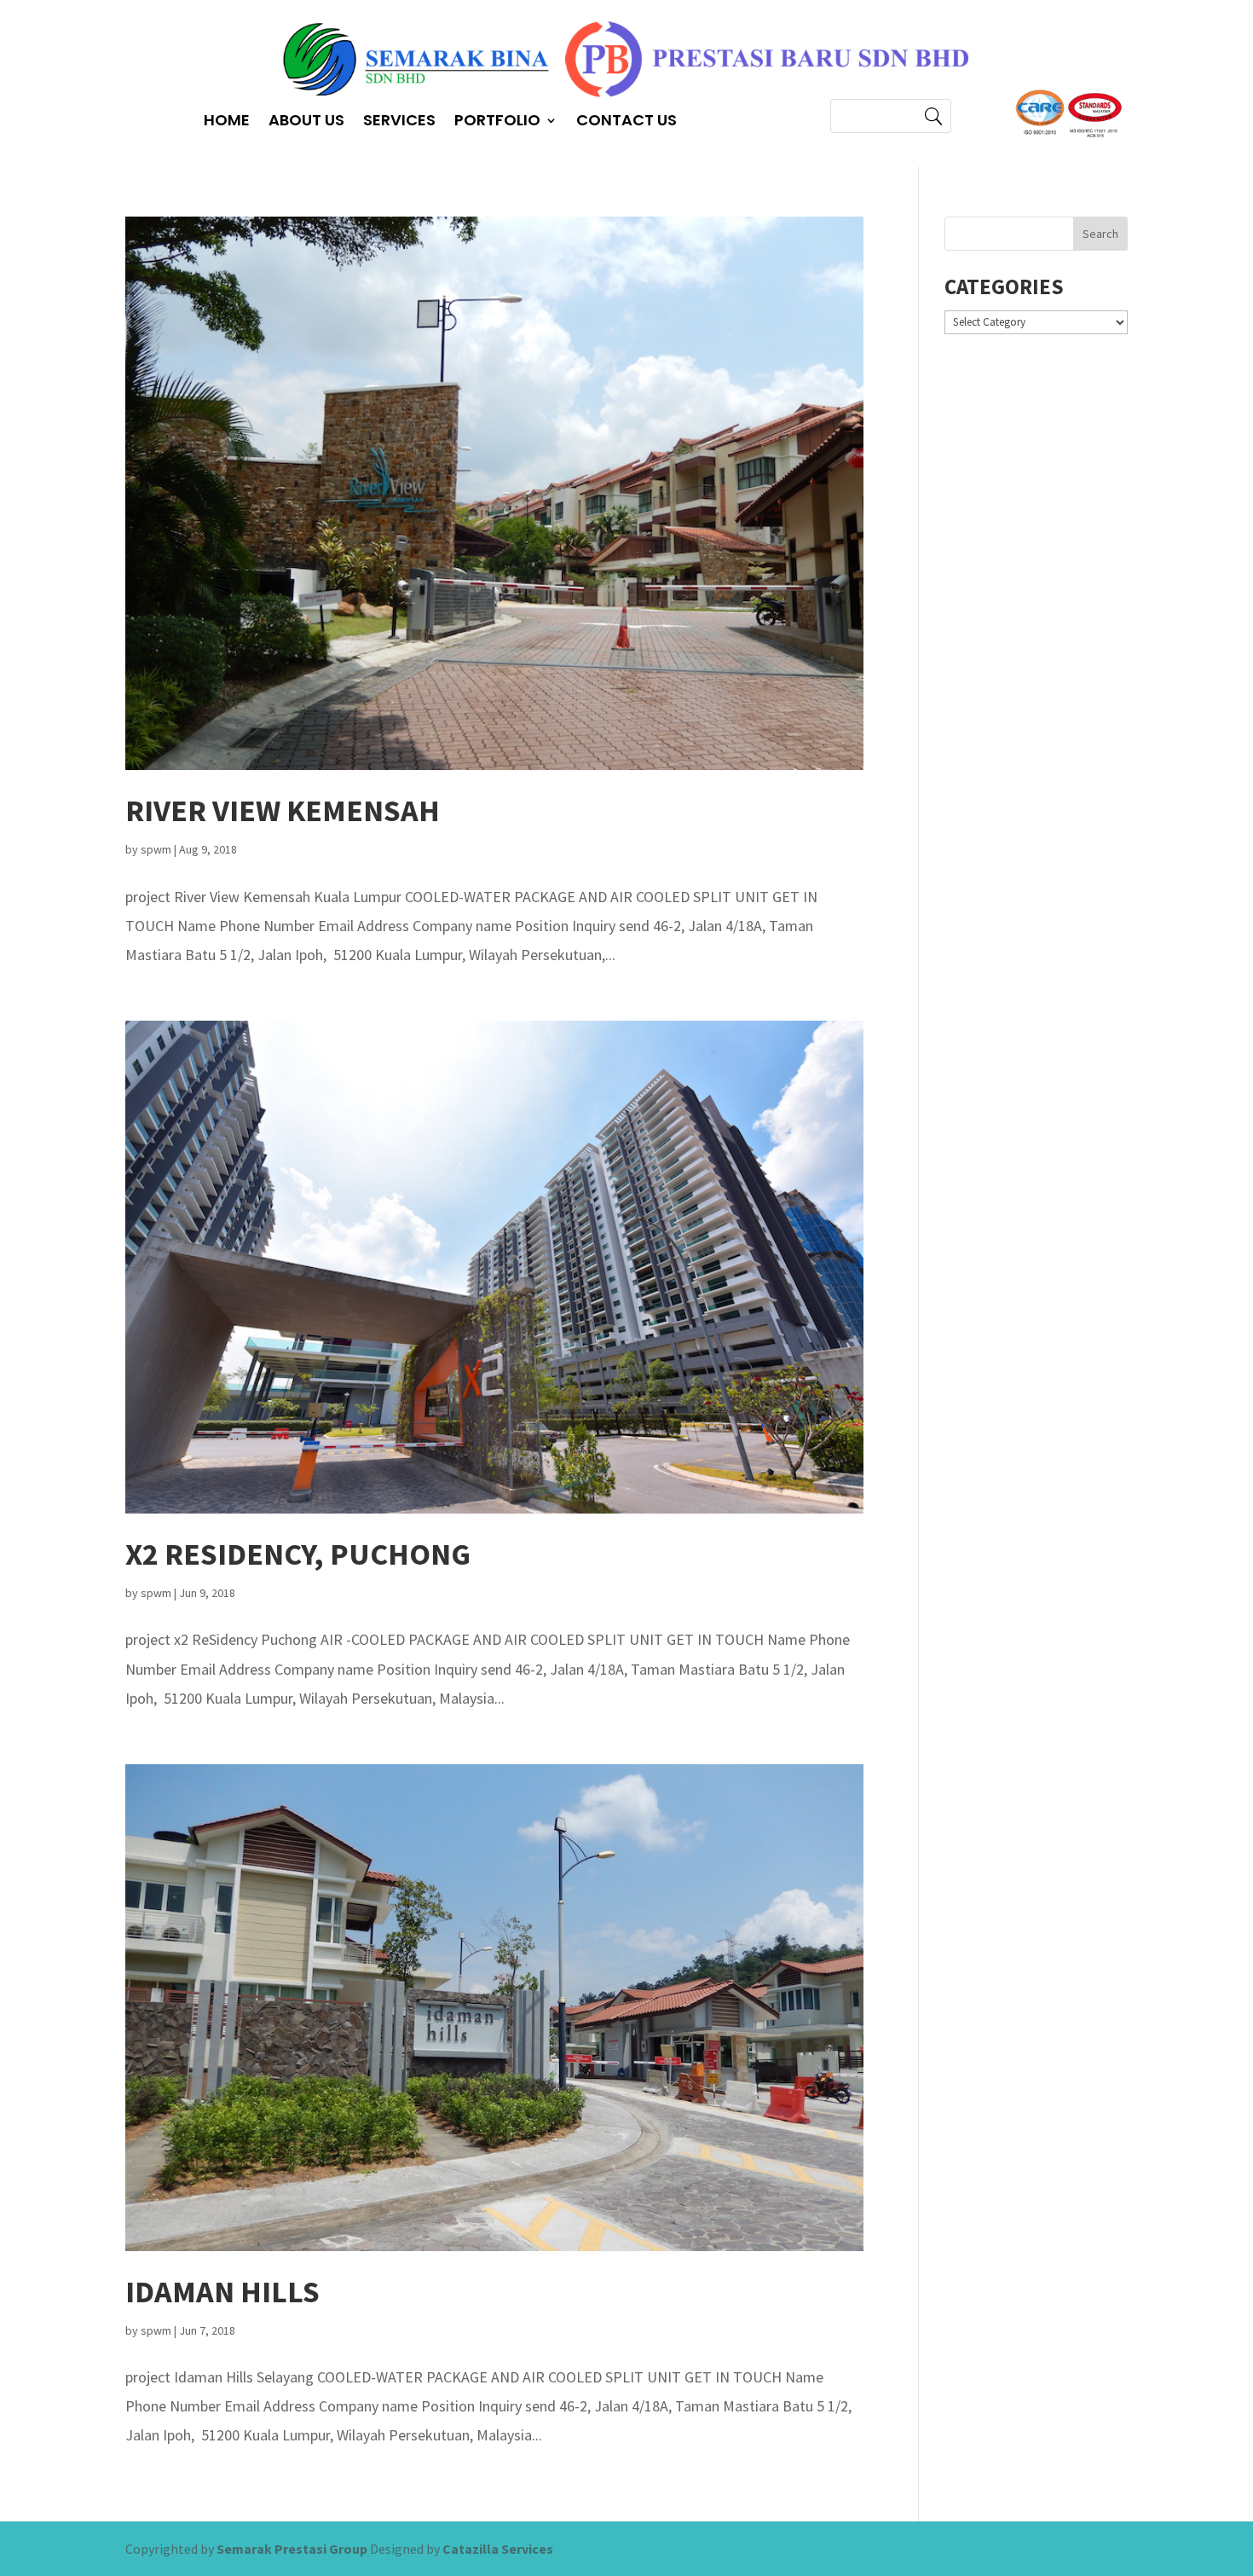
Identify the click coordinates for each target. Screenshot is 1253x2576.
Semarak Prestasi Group (292, 2549)
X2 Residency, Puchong (298, 1554)
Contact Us (626, 122)
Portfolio (497, 122)
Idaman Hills (222, 2292)
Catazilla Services (498, 2549)
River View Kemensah (283, 810)
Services (399, 122)
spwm (156, 849)
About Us (306, 122)
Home (227, 122)
